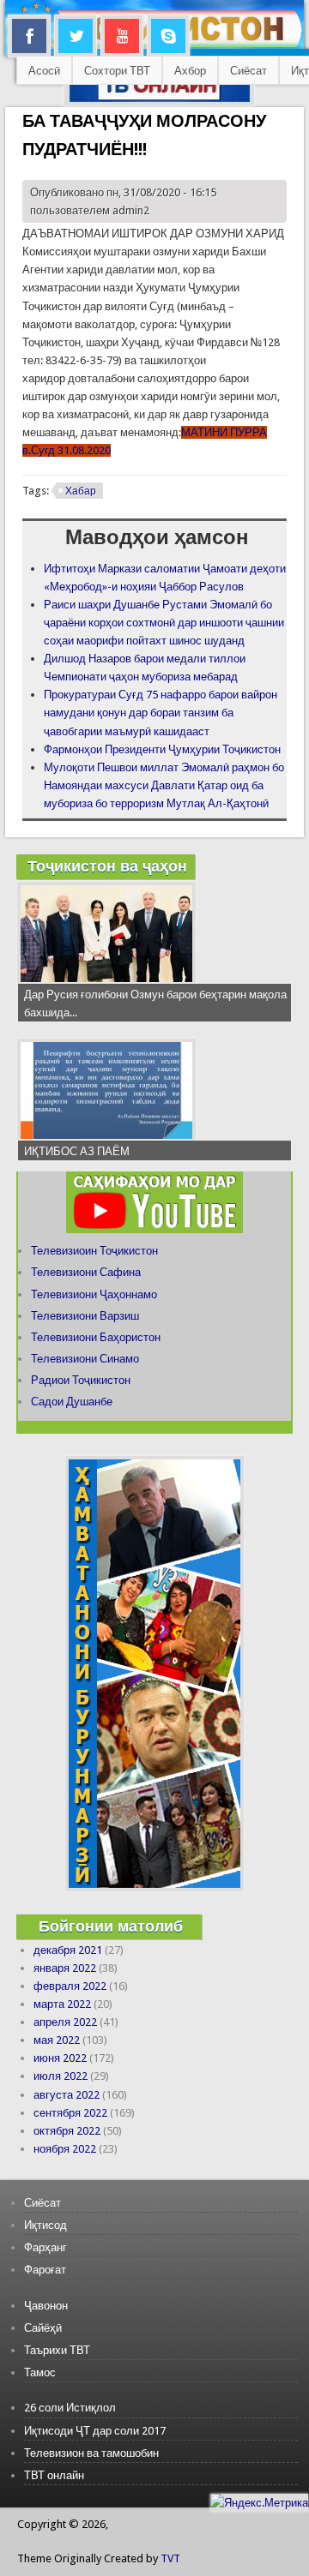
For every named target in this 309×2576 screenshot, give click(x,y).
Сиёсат (248, 71)
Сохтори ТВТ (117, 71)
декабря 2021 (68, 1950)
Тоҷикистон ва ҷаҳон (107, 866)
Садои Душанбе (72, 1402)
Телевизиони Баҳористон (96, 1337)
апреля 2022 (65, 2022)
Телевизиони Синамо (85, 1359)
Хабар (81, 491)
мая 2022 (57, 2040)
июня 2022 (60, 2058)
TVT (170, 2558)
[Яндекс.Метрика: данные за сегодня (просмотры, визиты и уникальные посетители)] (259, 2503)
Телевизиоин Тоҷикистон (94, 1251)
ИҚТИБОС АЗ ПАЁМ (77, 1151)
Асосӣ (44, 71)
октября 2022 (67, 2131)
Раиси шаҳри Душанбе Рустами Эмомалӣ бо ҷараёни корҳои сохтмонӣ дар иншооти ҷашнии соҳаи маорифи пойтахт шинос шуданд (164, 623)
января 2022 (65, 1968)
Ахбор (190, 71)
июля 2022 (61, 2076)
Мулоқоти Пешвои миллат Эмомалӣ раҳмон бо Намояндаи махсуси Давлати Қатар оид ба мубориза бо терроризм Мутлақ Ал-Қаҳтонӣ (164, 785)
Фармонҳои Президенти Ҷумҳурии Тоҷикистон (162, 749)
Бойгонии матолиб (111, 1926)
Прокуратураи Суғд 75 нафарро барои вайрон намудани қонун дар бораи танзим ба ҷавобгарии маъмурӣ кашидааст (161, 713)
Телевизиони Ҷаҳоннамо (94, 1294)
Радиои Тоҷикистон (81, 1380)
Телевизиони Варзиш (85, 1316)
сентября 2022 (70, 2113)
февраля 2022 (70, 1986)
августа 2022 (67, 2095)
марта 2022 (62, 2004)
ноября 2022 (65, 2149)
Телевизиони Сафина (86, 1272)
